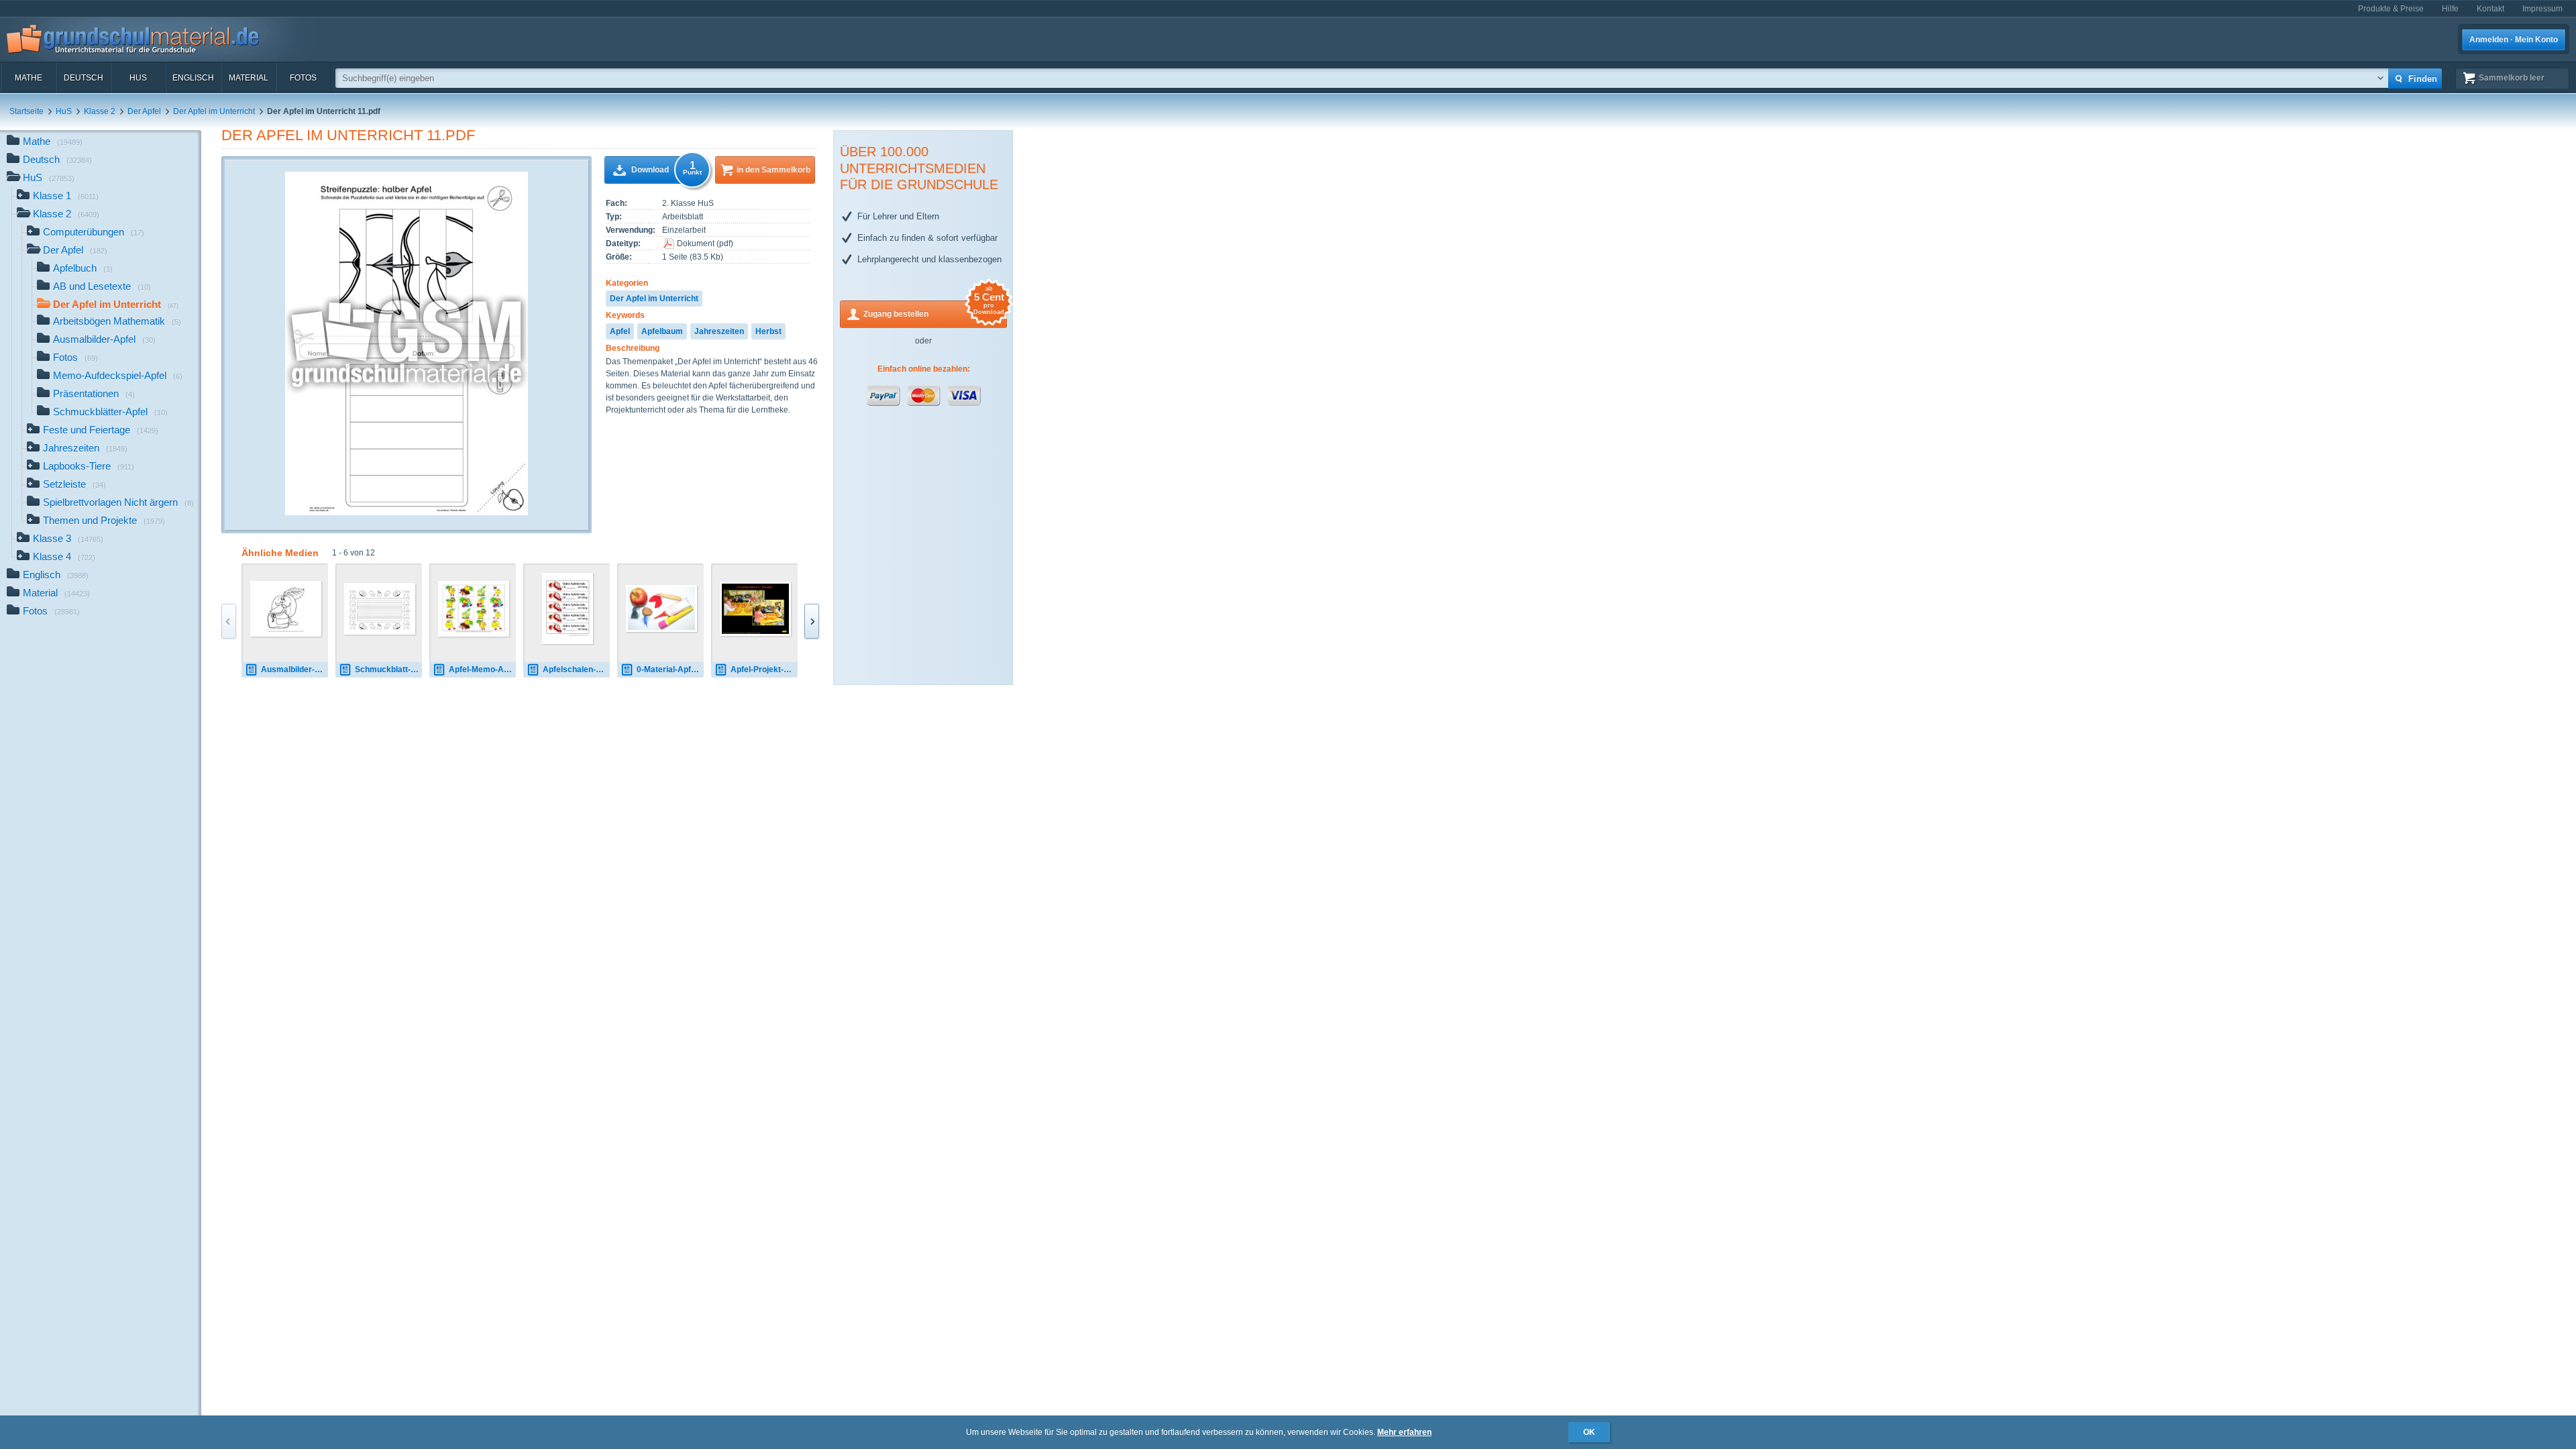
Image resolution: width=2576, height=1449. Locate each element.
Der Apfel (144, 111)
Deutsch (84, 78)
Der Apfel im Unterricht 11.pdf (348, 135)
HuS (138, 78)
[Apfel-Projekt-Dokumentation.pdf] (755, 609)
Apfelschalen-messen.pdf (576, 669)
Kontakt (2490, 9)
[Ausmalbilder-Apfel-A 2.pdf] (286, 609)
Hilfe (2450, 9)
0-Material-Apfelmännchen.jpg (670, 669)
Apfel (620, 331)
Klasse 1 (66, 196)
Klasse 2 (100, 111)
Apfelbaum (662, 331)
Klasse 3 (68, 538)
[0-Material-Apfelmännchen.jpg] (661, 608)
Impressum (2542, 9)
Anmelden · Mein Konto (2514, 40)
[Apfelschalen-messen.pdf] (568, 608)
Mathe (29, 78)
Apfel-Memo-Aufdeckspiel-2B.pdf (482, 669)
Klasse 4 (64, 556)
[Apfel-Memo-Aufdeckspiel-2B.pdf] (474, 609)
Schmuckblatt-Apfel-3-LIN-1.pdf (388, 669)
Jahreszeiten (719, 331)
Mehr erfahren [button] (1404, 1432)
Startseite (26, 111)
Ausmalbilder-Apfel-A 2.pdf (294, 669)
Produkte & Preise (2391, 9)
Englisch (193, 78)
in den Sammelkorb (773, 170)
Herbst (768, 331)
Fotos (303, 78)
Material (249, 78)
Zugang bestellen (934, 310)
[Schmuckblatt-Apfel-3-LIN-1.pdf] (380, 609)
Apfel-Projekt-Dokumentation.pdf (764, 669)
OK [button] (1589, 1432)
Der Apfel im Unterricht (214, 111)
